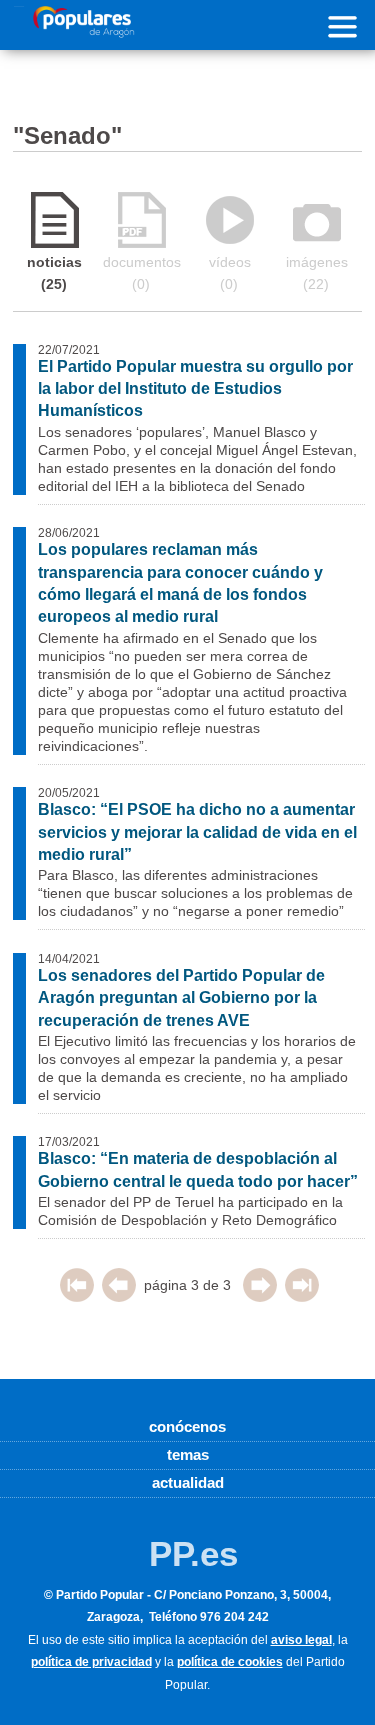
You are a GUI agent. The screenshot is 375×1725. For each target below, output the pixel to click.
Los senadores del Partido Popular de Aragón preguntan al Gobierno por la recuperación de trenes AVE (181, 998)
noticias (54, 273)
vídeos (230, 273)
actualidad (188, 1482)
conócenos (187, 1426)
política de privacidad (91, 1662)
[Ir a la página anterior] (119, 1297)
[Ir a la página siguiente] (260, 1297)
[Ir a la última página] (302, 1297)
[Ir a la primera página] (77, 1297)
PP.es (193, 1553)
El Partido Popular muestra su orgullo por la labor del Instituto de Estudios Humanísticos (195, 389)
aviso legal (301, 1640)
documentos (142, 273)
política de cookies (230, 1662)
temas (188, 1454)
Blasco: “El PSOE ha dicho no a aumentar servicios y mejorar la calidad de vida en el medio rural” (197, 832)
